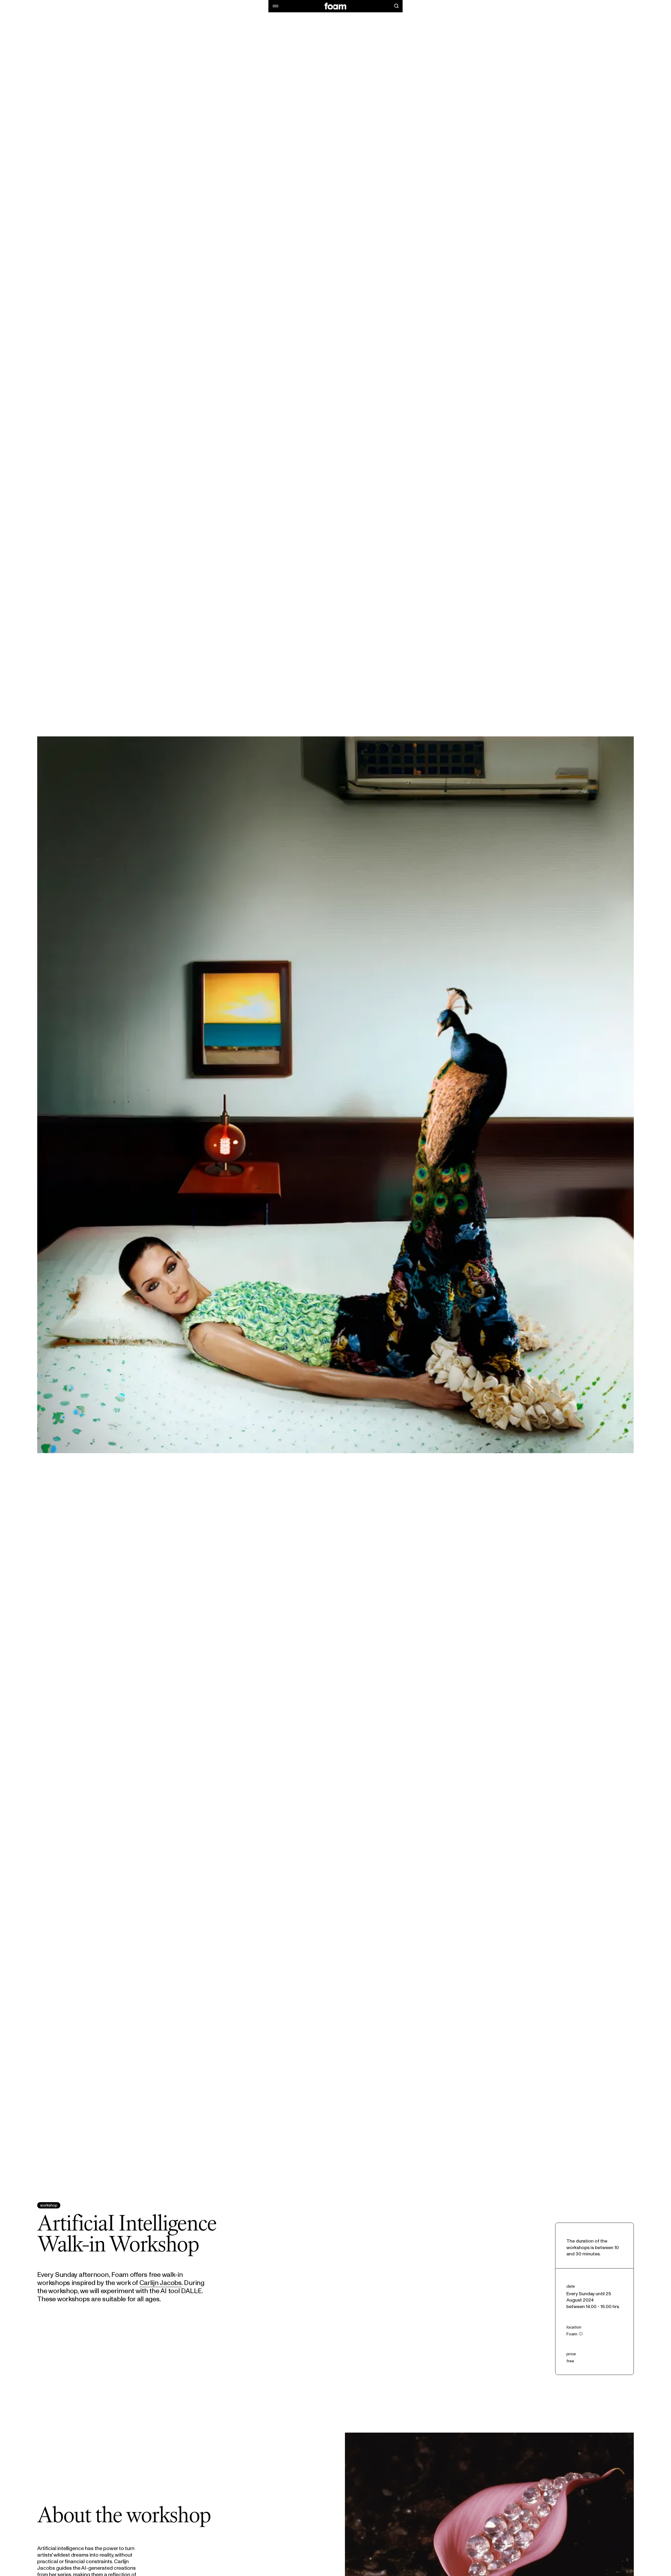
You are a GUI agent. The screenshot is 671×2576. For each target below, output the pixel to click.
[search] (396, 6)
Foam (572, 2334)
